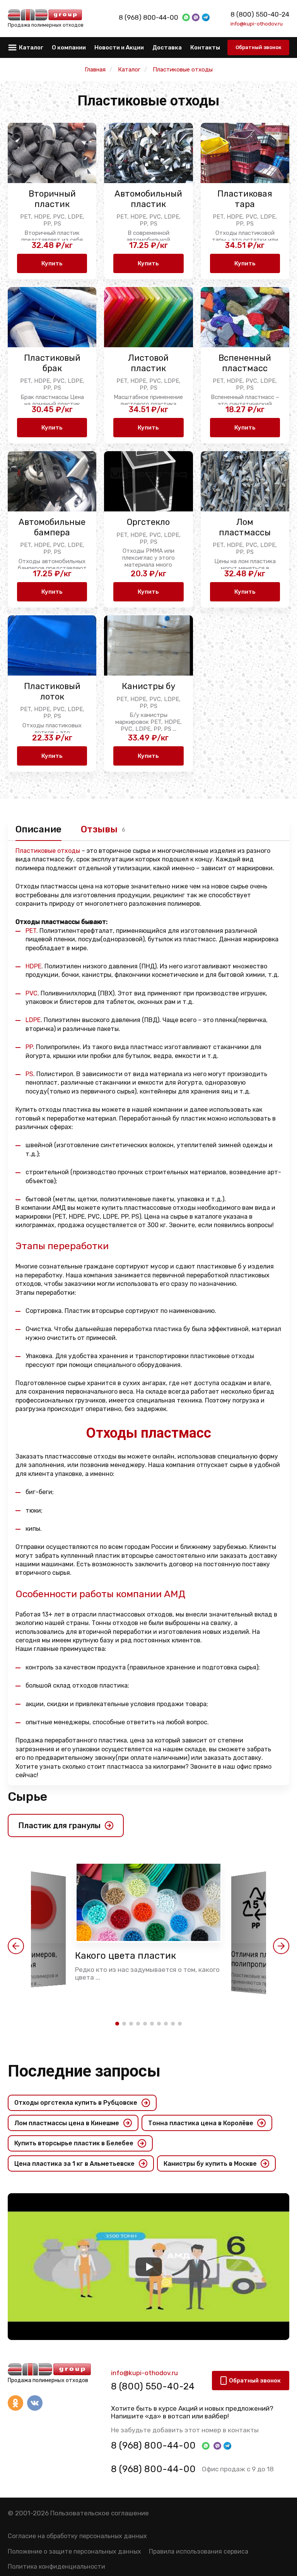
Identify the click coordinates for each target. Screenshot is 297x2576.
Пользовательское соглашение (100, 2513)
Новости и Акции (119, 48)
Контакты (205, 48)
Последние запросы (84, 2071)
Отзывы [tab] (99, 829)
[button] (16, 1946)
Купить (52, 263)
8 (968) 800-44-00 (148, 17)
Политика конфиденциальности (56, 2567)
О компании (69, 48)
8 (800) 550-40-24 (260, 14)
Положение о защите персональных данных (74, 2551)
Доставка (167, 48)
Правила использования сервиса (199, 2551)
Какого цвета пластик (125, 1956)
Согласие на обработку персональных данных (77, 2536)
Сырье (27, 1797)
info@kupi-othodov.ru (257, 24)
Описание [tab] (38, 829)
